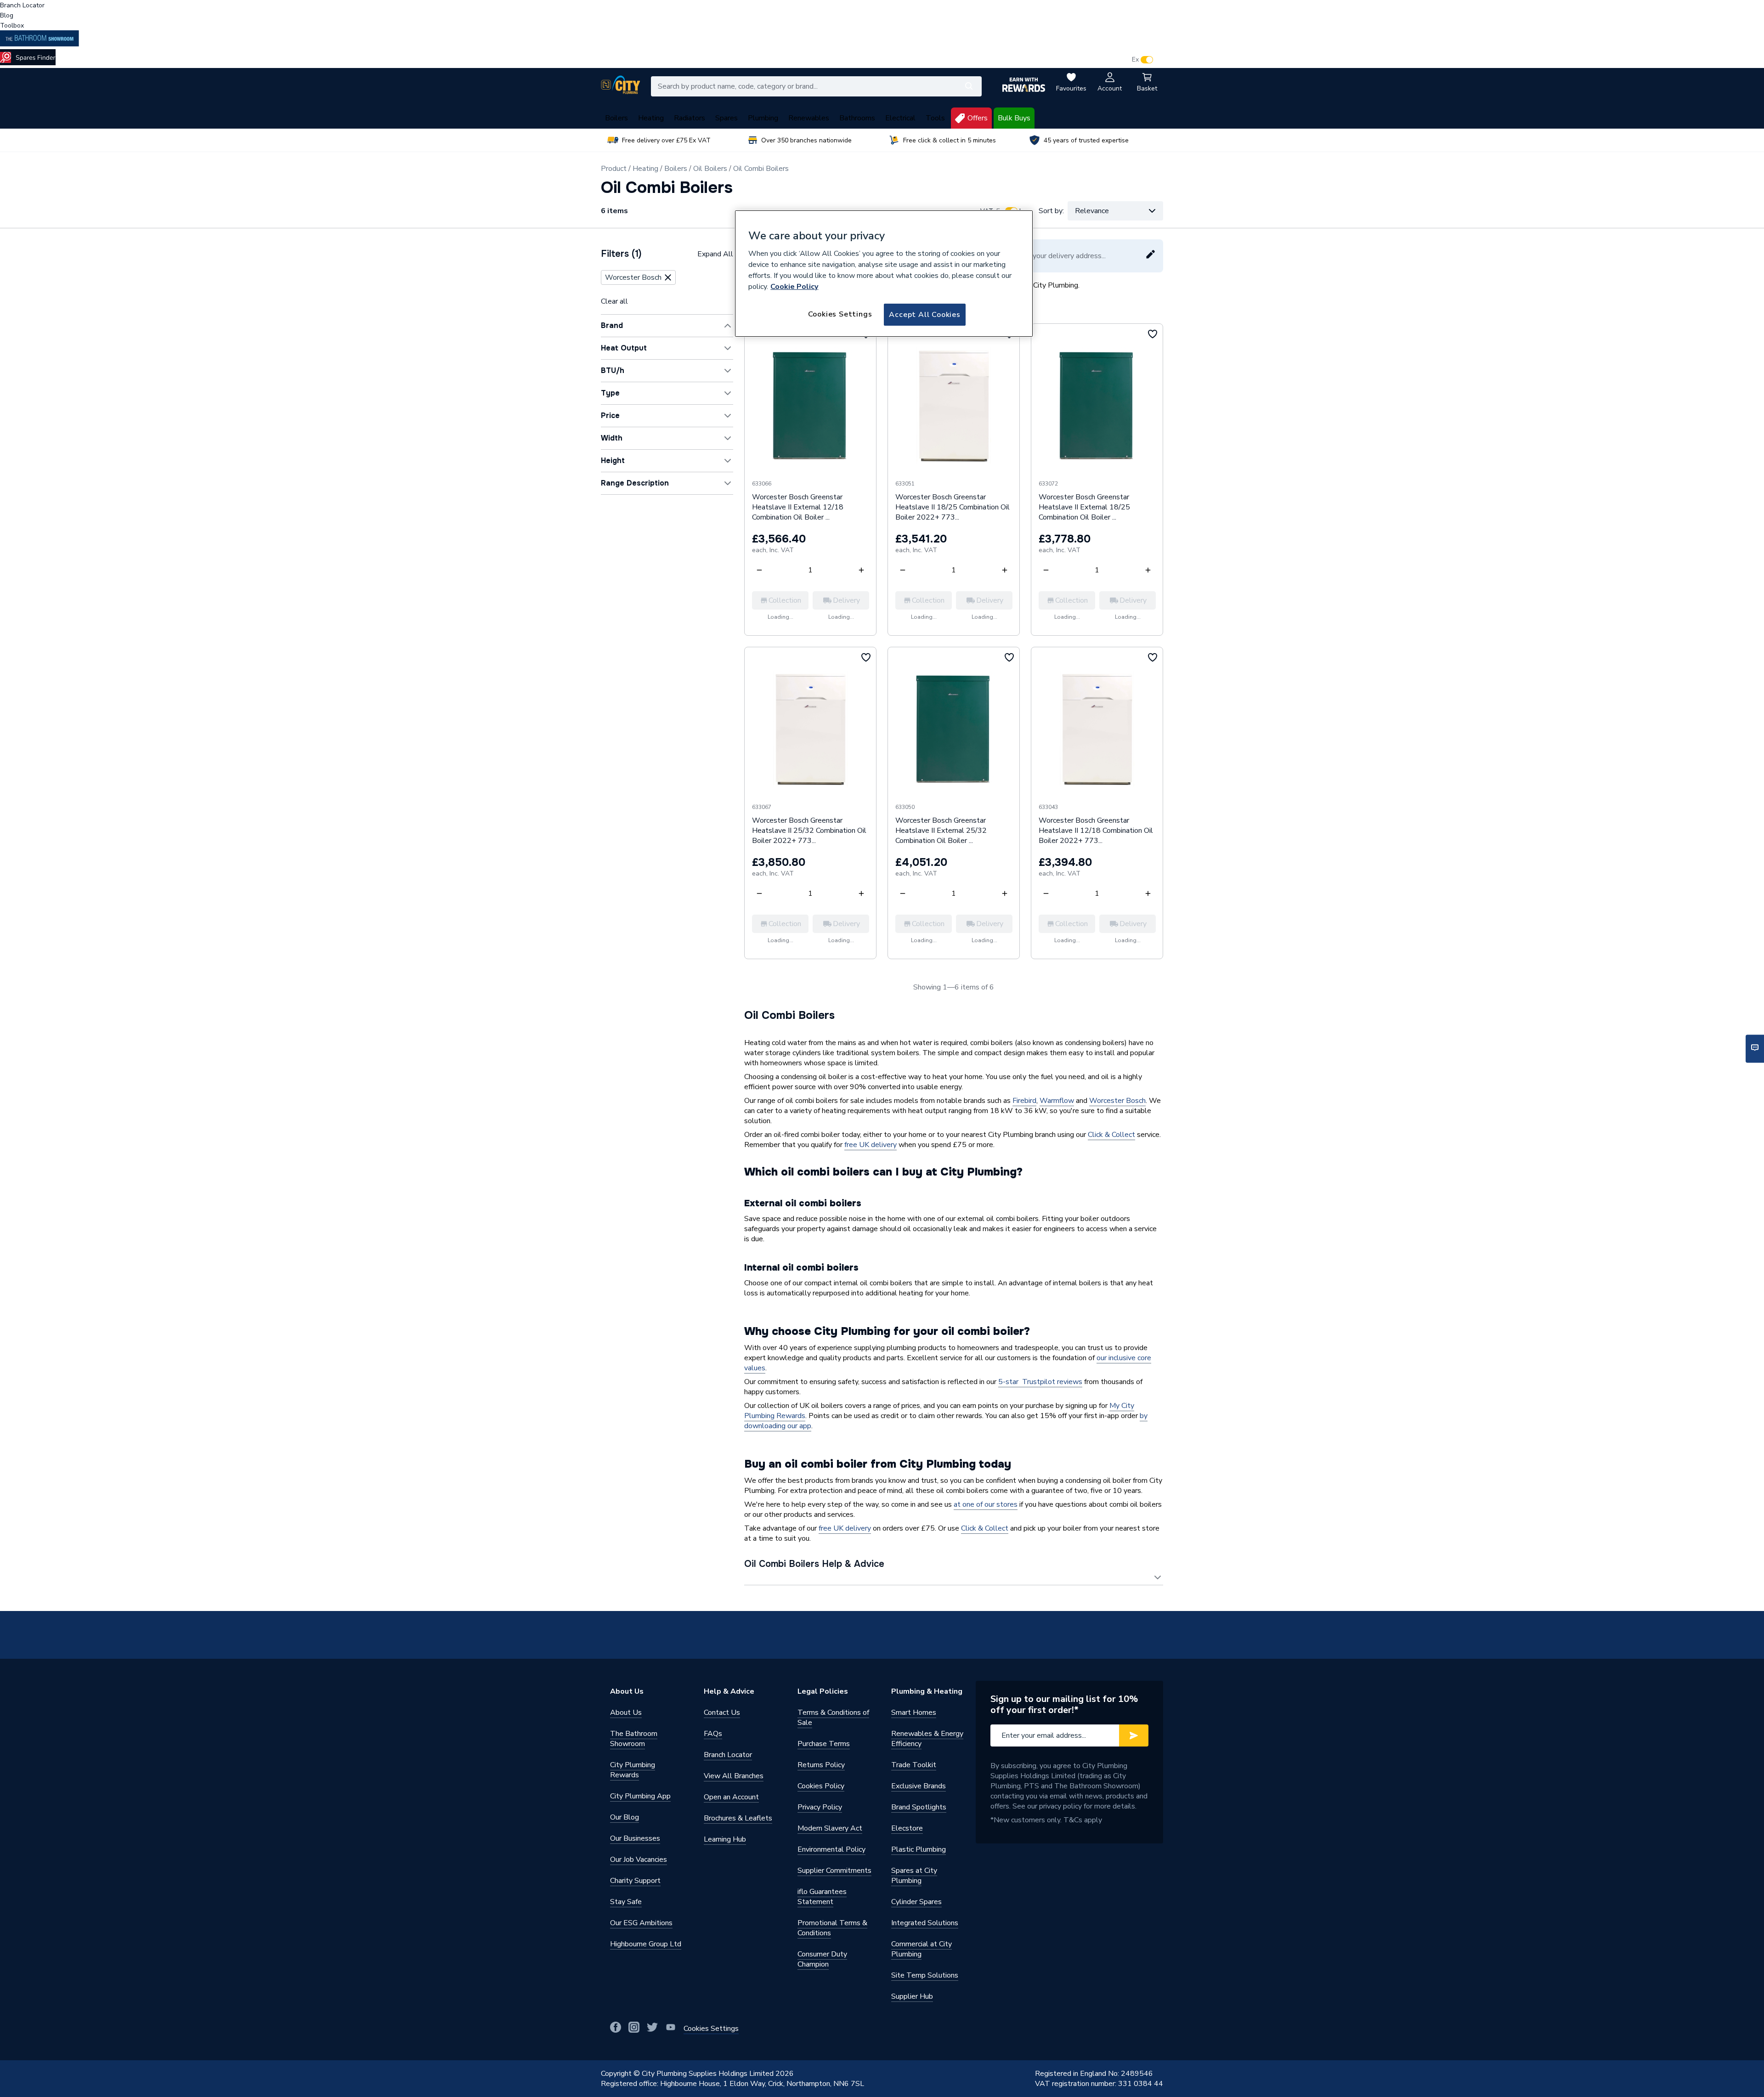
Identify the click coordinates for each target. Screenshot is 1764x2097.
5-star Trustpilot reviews (1040, 1382)
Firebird (1024, 1101)
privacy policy (1060, 1806)
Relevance (1092, 211)
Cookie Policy (794, 287)
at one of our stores (986, 1504)
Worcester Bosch (1117, 1101)
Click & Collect (1111, 1135)
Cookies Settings (840, 314)
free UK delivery (871, 1145)
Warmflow (1057, 1101)
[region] (884, 274)
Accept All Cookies (924, 315)
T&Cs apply (1083, 1820)
